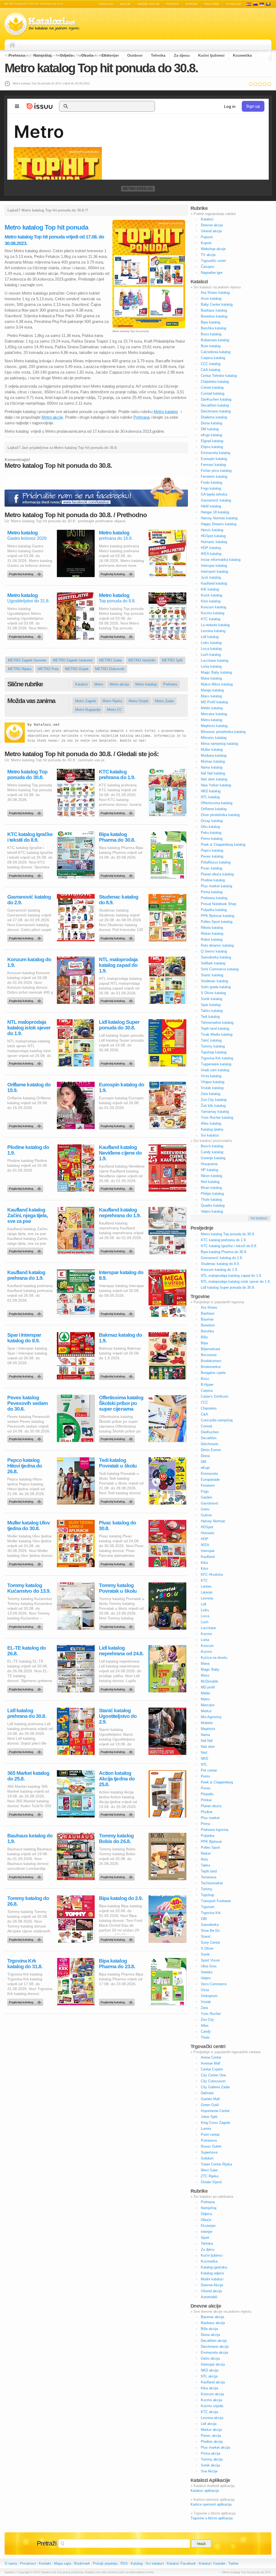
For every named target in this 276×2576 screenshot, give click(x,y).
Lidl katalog (210, 637)
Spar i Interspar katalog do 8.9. (24, 1338)
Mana (205, 1664)
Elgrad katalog (212, 441)
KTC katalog (211, 619)
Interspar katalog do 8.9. (121, 1275)
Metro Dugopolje (88, 710)
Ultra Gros (209, 1966)
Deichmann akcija (215, 2347)
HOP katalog (211, 548)
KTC (204, 1580)
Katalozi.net (47, 725)
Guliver (206, 1515)
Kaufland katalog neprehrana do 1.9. (120, 1213)
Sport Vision (210, 1960)
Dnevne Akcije (212, 2285)
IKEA (205, 1545)
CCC (204, 1402)
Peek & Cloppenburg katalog (223, 845)
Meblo (206, 1693)
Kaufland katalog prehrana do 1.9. (26, 1275)
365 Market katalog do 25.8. (28, 1776)
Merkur (206, 1711)
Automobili (209, 2297)
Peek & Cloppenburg (217, 1782)
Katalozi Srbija (262, 4)
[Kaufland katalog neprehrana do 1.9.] (118, 1250)
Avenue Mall (211, 2063)
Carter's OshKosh (215, 1396)
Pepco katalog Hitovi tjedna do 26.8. (25, 1466)
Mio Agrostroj (211, 1717)
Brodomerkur (211, 1367)
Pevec (206, 1788)
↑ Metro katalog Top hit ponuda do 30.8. (246, 2572)
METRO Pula (48, 669)
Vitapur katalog (213, 1082)
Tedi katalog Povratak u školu (118, 1463)
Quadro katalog (213, 1205)
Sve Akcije (209, 2471)
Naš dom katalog (214, 779)
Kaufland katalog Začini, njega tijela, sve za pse (27, 1215)
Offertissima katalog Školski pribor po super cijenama (121, 1403)
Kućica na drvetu (214, 1658)
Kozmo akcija (211, 2400)
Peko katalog (211, 833)
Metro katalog (138, 189)
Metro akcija (119, 684)
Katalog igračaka (214, 2267)
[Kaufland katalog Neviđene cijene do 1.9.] (118, 1187)
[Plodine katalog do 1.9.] (26, 1187)
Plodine (207, 1812)
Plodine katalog (213, 880)
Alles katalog (211, 1123)
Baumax (207, 1319)
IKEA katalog (211, 554)
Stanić (206, 1937)
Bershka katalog (213, 328)
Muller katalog (212, 750)
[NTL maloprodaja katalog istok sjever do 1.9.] (26, 1062)
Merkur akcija (211, 2430)
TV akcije (234, 4)
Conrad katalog (213, 393)
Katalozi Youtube (212, 2563)
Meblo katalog (212, 708)
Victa (205, 1990)
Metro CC (114, 710)
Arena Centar (211, 2057)
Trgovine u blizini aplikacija (212, 2518)
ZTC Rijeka (210, 2176)
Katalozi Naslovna (14, 45)
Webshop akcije (213, 249)
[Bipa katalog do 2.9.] (118, 1938)
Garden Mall (210, 2099)
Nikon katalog (211, 1176)
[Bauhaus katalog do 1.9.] (26, 1876)
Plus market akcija (215, 2447)
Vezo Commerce (214, 1984)
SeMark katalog (213, 963)
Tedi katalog (210, 1017)
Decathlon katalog (215, 405)
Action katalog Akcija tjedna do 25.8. (117, 1779)
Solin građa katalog (216, 987)
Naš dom (208, 1747)
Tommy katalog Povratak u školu (118, 1588)
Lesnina (207, 1598)
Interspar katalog (214, 566)
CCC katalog (211, 364)
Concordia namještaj (217, 1420)
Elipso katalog (212, 447)
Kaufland (208, 1557)
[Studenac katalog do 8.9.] (118, 937)
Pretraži (47, 2543)
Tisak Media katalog (217, 1034)
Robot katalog (212, 939)
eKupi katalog (211, 435)
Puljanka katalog (214, 910)
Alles (205, 2026)
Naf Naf (207, 1741)
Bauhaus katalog (214, 310)
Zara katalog (211, 1094)
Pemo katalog (212, 839)
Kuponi (192, 4)
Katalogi (255, 4)
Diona (205, 1456)
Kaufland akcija (213, 2382)
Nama (205, 1735)
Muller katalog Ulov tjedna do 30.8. (29, 1526)
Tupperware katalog (216, 1064)
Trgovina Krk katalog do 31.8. (25, 1964)
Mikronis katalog (214, 738)
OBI (204, 1919)
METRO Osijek (77, 669)
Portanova (209, 2140)
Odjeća (66, 55)
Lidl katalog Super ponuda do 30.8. (119, 1025)
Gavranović (210, 1503)
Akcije (125, 4)
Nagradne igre (212, 273)
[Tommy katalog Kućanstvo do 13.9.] (26, 1625)
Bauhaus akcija (213, 2323)
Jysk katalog (211, 577)
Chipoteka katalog (215, 382)
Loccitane (208, 1628)
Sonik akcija (210, 2465)
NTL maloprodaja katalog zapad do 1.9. (118, 965)
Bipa (204, 1343)
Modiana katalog (214, 755)
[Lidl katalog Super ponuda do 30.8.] (118, 1062)
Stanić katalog (212, 975)
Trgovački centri (213, 261)
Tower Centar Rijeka (216, 2164)
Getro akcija (210, 2358)
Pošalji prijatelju (105, 2563)
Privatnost (28, 2563)
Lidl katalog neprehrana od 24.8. (121, 1651)
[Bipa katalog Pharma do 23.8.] (118, 2001)
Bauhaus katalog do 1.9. (30, 1838)
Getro (205, 1509)
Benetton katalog (214, 316)
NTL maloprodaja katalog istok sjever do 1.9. (29, 1028)
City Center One (213, 2075)
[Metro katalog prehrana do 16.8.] (118, 573)
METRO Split (172, 660)
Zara (204, 2008)
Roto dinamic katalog (217, 945)
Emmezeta (209, 1474)
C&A (204, 1414)
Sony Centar (211, 1942)
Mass (205, 1675)
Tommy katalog (213, 1046)
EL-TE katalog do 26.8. (27, 1651)
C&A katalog (211, 370)
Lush (205, 1622)
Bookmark (82, 2563)
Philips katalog (212, 1194)
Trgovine (212, 4)
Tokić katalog (211, 1040)
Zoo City (207, 2020)
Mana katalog (211, 678)
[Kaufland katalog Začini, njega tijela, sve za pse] (26, 1250)
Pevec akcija (211, 2436)
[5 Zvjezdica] (269, 84)
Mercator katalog (214, 714)
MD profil (208, 1687)
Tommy (207, 1889)
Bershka (207, 1331)
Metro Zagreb (86, 701)
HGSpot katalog (213, 536)
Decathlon (209, 1438)
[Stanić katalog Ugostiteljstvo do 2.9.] (118, 1751)
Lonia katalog (211, 666)
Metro (99, 684)
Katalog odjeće (212, 2273)
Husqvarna (209, 1164)
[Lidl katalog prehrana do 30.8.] (26, 1751)
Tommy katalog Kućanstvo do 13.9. (29, 1588)
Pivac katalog (211, 868)
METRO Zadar (111, 660)
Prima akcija (211, 2453)
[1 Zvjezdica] (251, 84)
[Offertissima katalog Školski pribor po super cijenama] (118, 1438)
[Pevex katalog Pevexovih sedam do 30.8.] (26, 1438)
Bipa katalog (211, 322)
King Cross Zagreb (215, 2123)
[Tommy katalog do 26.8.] (26, 1938)
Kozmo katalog (213, 613)
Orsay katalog (212, 821)
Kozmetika (242, 55)
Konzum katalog (213, 607)
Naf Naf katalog (213, 773)
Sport (205, 2238)
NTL (204, 1764)
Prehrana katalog (214, 898)
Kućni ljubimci (211, 55)
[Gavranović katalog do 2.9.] (26, 937)
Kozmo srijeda (212, 2406)
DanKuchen (210, 1432)
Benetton (208, 1325)
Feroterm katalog (214, 477)
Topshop (207, 1895)
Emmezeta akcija (214, 2352)
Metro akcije (52, 417)
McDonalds (210, 1681)
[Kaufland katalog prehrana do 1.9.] (26, 1312)
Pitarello (207, 1794)
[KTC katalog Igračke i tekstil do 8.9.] (26, 874)
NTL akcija (209, 2376)
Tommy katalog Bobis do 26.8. (116, 1838)
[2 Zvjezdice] (255, 84)
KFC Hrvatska (212, 1574)
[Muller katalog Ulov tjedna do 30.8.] (26, 1563)
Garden (206, 1497)
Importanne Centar (215, 2111)
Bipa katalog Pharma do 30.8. (117, 837)
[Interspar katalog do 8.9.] (118, 1312)
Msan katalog (211, 1188)
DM (203, 1462)
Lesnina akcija (212, 2418)
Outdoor (135, 55)
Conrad (206, 1426)
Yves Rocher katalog (217, 1118)
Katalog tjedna (212, 1129)
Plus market (210, 1818)
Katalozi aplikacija (205, 2491)
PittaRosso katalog (216, 862)
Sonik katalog (211, 999)
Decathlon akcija (214, 2341)
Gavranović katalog (216, 500)
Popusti (173, 4)
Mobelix (207, 1723)
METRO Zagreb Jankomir (73, 660)
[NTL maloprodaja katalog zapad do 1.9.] (118, 999)
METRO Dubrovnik (110, 669)
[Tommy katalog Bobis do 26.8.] (118, 1876)
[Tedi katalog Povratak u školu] (118, 1500)
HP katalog (209, 1170)
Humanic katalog (214, 542)
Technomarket (212, 1883)
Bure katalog (211, 346)
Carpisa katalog (213, 358)
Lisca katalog (211, 649)
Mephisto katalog (214, 726)
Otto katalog (210, 827)
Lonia (205, 1640)
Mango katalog (212, 690)
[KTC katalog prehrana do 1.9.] (118, 812)
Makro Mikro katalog (217, 684)
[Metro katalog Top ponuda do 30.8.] (26, 812)
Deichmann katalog (216, 411)
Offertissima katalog (217, 803)
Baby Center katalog (217, 304)
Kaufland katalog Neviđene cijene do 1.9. (120, 1153)
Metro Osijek (139, 701)
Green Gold (210, 2105)
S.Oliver (207, 1948)
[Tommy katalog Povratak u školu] (118, 1625)
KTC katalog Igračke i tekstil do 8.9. (30, 837)
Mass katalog (211, 696)
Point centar (210, 2135)
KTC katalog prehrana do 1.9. (117, 774)
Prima (205, 1824)
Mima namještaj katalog (219, 744)
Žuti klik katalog (213, 1106)
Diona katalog (211, 423)
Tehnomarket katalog (217, 1023)
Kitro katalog (211, 601)
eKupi (205, 1468)
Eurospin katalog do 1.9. (122, 1087)
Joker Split (209, 2117)
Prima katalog (212, 892)
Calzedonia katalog (216, 352)
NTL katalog (210, 797)
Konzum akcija (212, 2394)
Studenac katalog (214, 981)
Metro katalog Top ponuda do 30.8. (27, 774)
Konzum (207, 1646)
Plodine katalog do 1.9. (28, 1150)
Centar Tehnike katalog (219, 376)
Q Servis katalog (214, 951)
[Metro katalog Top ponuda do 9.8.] (118, 635)
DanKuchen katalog (216, 399)
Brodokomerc (211, 1361)
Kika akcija (209, 2388)
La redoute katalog (215, 625)
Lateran (207, 1592)
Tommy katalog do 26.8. (28, 1901)
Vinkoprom (209, 1996)
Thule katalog (211, 1200)
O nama (11, 2563)
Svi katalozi (210, 1135)
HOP (205, 1539)
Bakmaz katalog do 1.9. (120, 1338)
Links (205, 1610)
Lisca (205, 1616)
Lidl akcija (209, 2424)
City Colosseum (213, 2081)
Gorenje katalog (213, 1158)
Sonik (205, 1954)
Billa (204, 1337)
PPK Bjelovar (211, 1842)
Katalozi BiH (268, 4)
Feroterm (208, 1485)
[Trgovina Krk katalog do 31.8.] (26, 2001)
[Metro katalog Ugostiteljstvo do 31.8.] (26, 635)
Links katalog (211, 643)
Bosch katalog (212, 1146)
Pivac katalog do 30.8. (118, 1526)
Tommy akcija (212, 2459)
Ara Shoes (209, 1307)
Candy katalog (212, 1152)
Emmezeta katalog (215, 453)
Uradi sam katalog (215, 1070)
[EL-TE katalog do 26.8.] (26, 1688)
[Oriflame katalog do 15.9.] (26, 1125)
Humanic (208, 1533)
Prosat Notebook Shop (218, 904)
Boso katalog (211, 334)
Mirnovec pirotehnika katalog (223, 732)
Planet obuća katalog (217, 874)
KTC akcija (209, 2412)
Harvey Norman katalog (219, 518)
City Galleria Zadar (215, 2087)
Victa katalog (211, 1076)
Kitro (204, 1569)
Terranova (208, 1877)
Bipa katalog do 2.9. (121, 1898)
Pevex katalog (212, 856)
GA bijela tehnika (214, 494)
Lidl (203, 1604)
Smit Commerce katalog (220, 969)
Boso (205, 1379)
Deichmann (210, 1444)
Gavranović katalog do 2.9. (29, 900)
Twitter (233, 2563)
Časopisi (208, 267)
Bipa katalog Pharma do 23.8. (117, 1964)
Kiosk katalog (211, 595)
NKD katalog (211, 791)
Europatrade (210, 1480)
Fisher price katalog (216, 471)
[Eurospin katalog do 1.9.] (118, 1125)
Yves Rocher (211, 2014)
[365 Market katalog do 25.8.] (26, 1813)
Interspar (208, 1551)
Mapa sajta (63, 2563)
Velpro (206, 1978)
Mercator (208, 1705)
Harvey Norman (213, 1521)
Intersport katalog (214, 572)
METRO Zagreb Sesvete (27, 660)
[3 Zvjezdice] (260, 84)
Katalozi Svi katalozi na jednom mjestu (42, 24)
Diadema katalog (214, 417)
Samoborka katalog (216, 957)
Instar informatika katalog (221, 560)
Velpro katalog (212, 1211)
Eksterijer (110, 55)
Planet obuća (211, 1806)
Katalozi (106, 4)
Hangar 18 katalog (215, 512)
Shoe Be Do (210, 1931)
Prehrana (17, 55)
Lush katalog (211, 655)
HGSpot (207, 1527)
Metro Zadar (164, 701)
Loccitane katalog (215, 661)
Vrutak (206, 2002)
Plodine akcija (212, 2442)
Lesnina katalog (213, 631)
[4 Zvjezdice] (265, 84)
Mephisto (208, 1729)
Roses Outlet (211, 2146)
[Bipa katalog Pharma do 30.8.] (118, 874)
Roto (204, 1859)
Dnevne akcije (212, 225)
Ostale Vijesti (211, 2182)
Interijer (207, 2232)
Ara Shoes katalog (215, 293)
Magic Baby (210, 1669)
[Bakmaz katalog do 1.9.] (118, 1375)
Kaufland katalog (214, 583)
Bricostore (209, 1355)
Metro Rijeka (112, 701)
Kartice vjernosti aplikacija (211, 2504)
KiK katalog (210, 589)
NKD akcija (210, 2370)
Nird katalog (210, 1182)
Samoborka (210, 1925)
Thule (205, 2037)
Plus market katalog (216, 886)
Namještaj (42, 55)
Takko (206, 1865)
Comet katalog (212, 388)
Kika (204, 1563)
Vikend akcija (211, 2291)
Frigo (205, 1491)
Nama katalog (212, 767)
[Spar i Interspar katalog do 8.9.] (26, 1375)
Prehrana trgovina (215, 1830)
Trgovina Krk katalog (217, 1058)
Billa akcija (209, 2329)
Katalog (137, 2563)
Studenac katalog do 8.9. (119, 900)
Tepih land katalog (215, 1028)
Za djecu (182, 55)
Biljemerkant (211, 1349)
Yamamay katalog (215, 1112)
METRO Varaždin (142, 660)
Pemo (205, 1776)
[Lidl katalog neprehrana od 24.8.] (118, 1688)
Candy (206, 2031)
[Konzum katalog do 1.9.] (26, 999)
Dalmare (207, 2093)
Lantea (206, 1586)
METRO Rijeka (20, 669)
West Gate (209, 2170)
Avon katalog (211, 298)
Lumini (206, 2129)
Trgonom (208, 1907)
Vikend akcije (149, 4)
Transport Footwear (216, 1901)
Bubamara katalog (215, 340)
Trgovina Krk (211, 1913)
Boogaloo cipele (213, 1373)
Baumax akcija (212, 2317)
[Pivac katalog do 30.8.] (118, 1563)
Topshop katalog (214, 1052)
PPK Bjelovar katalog (218, 916)
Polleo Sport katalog (217, 922)
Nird (204, 1753)
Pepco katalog (212, 850)
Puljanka (208, 1836)
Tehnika (158, 55)
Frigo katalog (211, 488)
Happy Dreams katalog (219, 524)
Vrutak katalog (212, 1088)
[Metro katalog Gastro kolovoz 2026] (26, 573)
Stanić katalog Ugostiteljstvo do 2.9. (118, 1716)
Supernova (209, 2152)
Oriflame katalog (214, 809)
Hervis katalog (212, 530)
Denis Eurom (211, 1450)
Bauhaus (208, 1313)
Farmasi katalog (213, 465)
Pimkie (206, 1800)
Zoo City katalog (214, 1100)
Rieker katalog (212, 934)
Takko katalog (212, 1011)
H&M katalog (211, 506)
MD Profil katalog (214, 702)
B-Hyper (207, 1385)
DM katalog (210, 429)
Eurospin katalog (214, 459)
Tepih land (209, 1871)
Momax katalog (213, 761)
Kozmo (206, 1634)
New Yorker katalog (216, 785)
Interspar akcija (213, 2364)
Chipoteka (209, 1408)
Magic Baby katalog (216, 672)
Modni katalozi (212, 2279)
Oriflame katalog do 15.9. (29, 1087)
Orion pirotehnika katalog (220, 815)
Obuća (87, 55)
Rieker (206, 1853)
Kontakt (45, 2563)
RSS (124, 2563)
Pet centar (209, 1770)
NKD (204, 1758)
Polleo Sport (210, 1847)
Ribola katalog (212, 928)
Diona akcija (210, 2335)
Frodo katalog (211, 482)
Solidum (207, 2158)
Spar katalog (211, 1005)
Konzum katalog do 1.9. (29, 962)
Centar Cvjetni (212, 2069)
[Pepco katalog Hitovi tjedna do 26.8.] (26, 1500)
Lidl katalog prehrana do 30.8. (27, 1713)
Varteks (207, 1972)
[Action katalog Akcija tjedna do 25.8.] (118, 1813)
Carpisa (207, 1391)
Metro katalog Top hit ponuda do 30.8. (101, 68)
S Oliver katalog (213, 993)
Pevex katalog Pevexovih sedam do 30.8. (27, 1403)
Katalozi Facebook (181, 2563)
